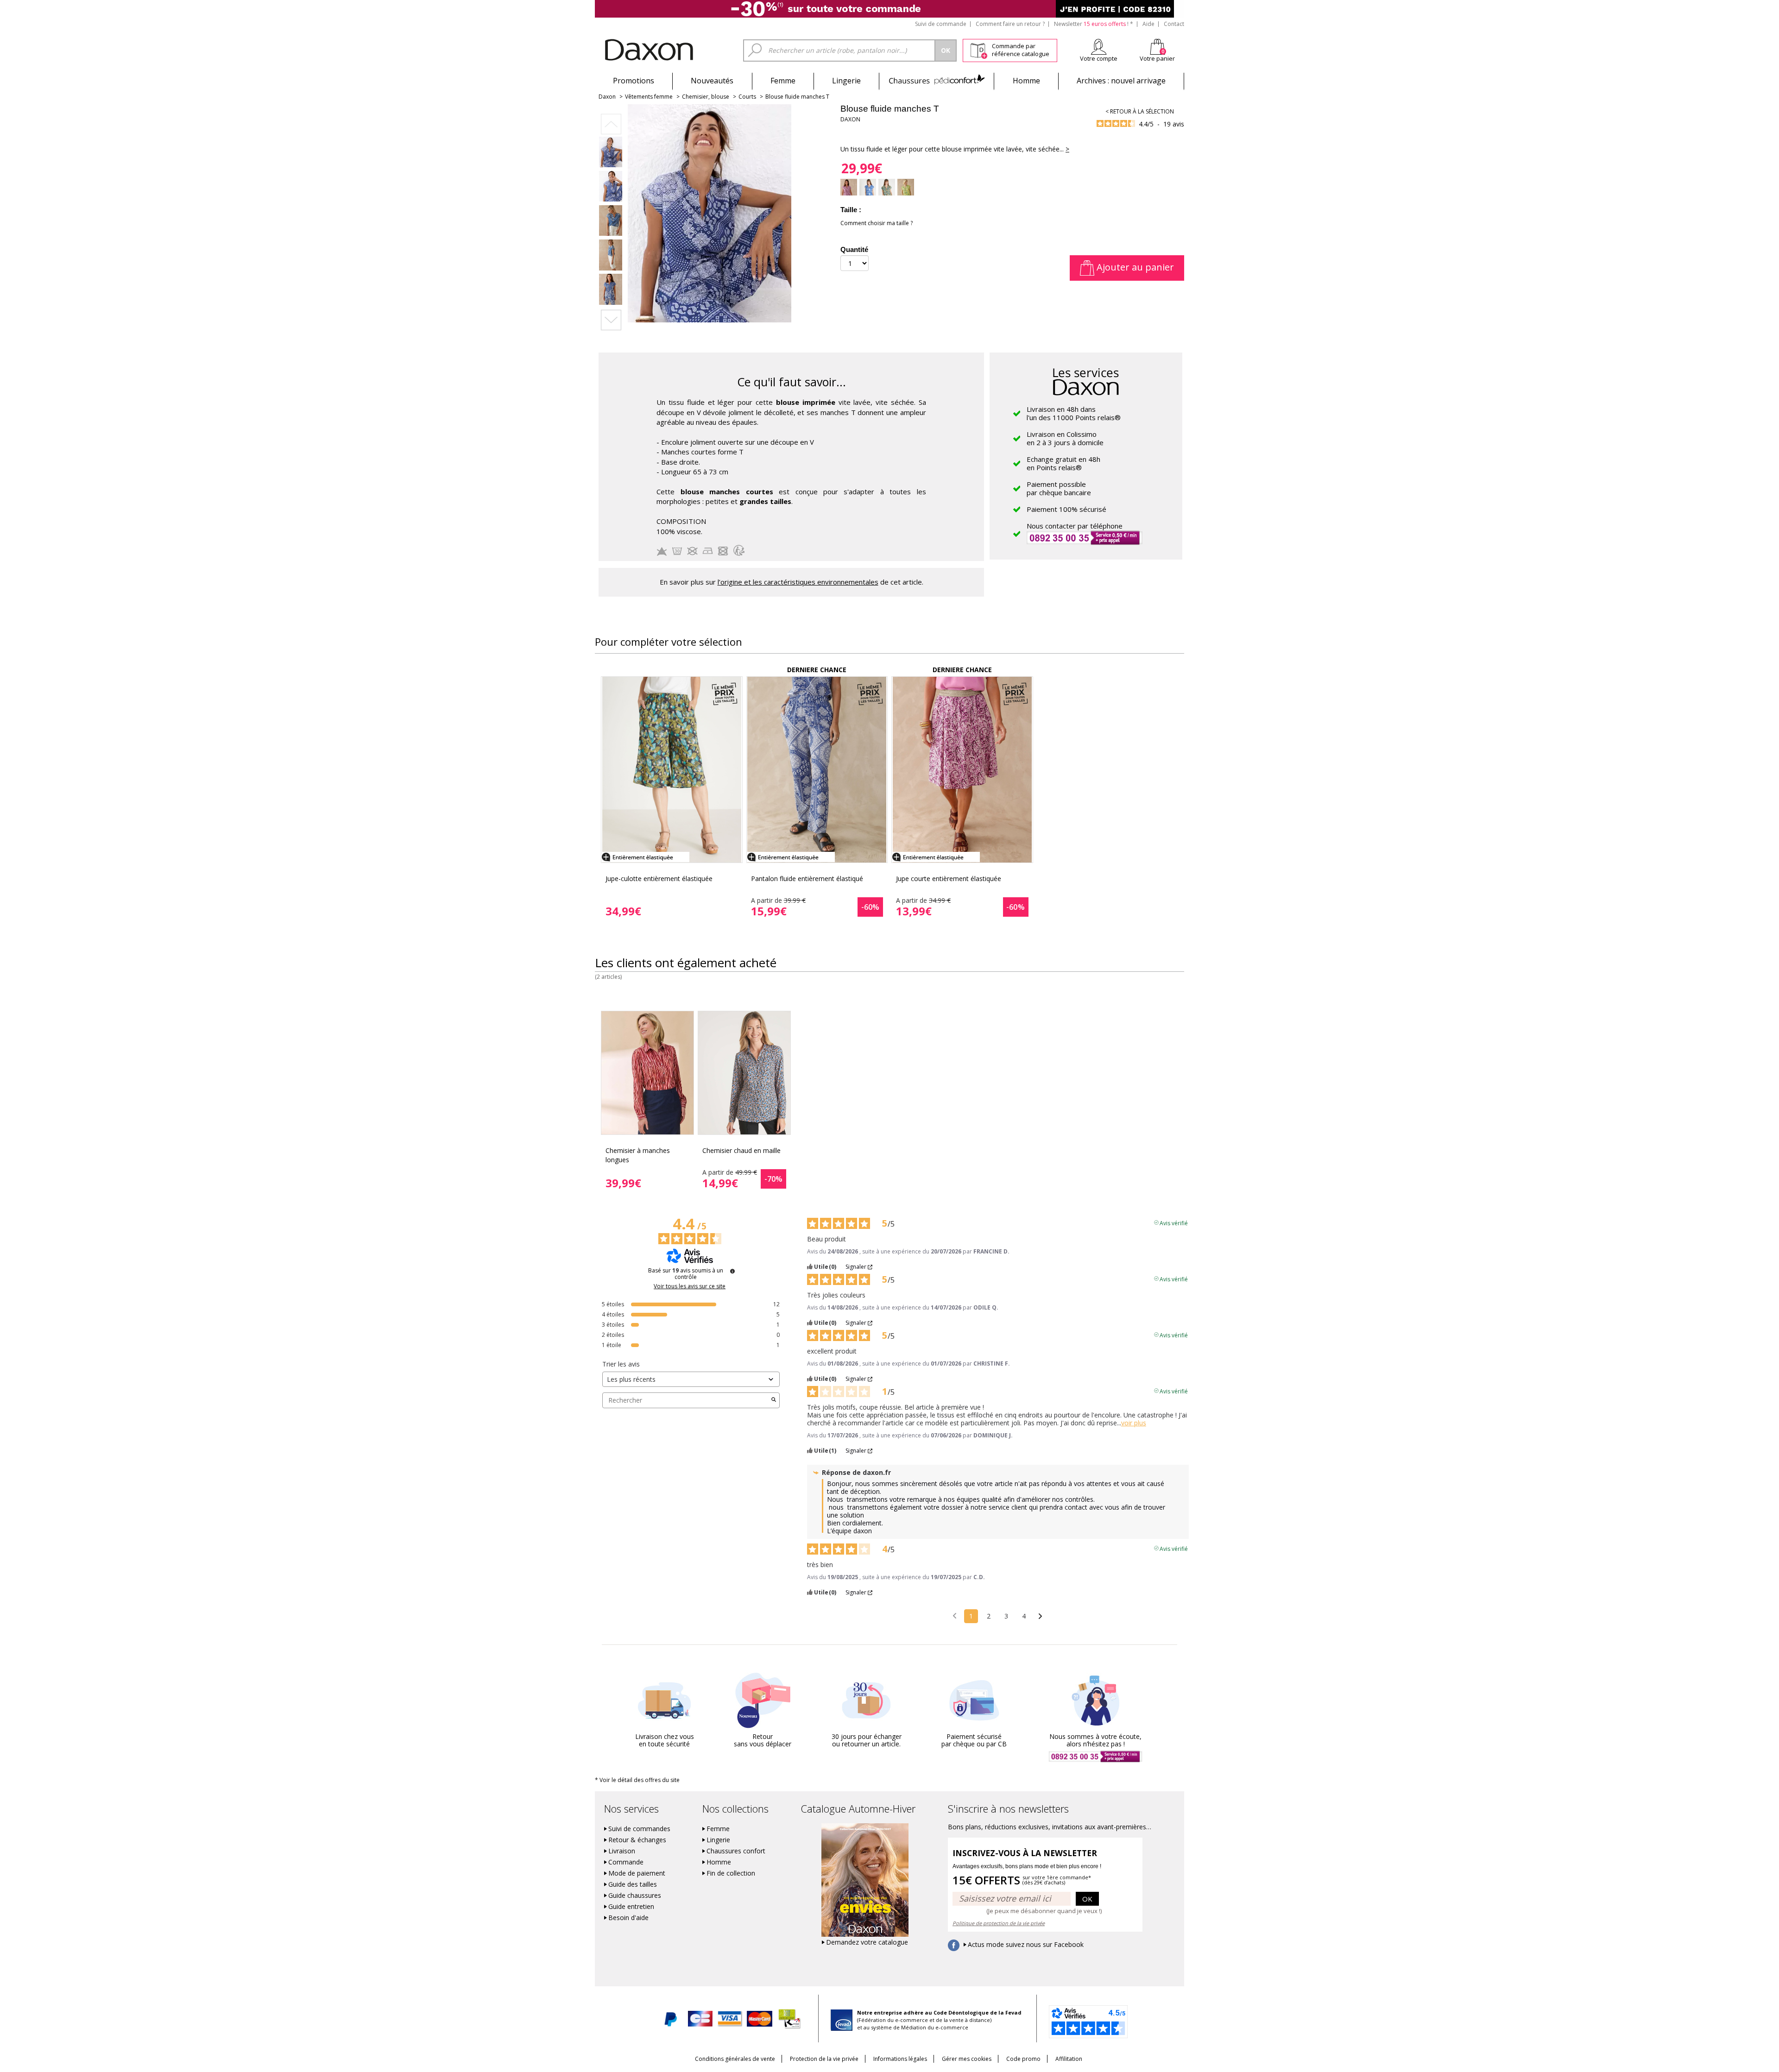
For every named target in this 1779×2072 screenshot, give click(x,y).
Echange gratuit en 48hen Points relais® (1063, 463)
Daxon (607, 97)
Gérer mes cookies (967, 2059)
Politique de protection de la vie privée (999, 1923)
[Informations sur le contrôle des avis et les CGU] (732, 1271)
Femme (783, 81)
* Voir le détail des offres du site (637, 1780)
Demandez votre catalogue (867, 1942)
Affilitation (1069, 2059)
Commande (626, 1862)
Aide (1148, 24)
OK (1087, 1899)
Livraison (622, 1851)
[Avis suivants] (1040, 1617)
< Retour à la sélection (1140, 111)
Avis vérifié (1174, 1222)
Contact (1174, 24)
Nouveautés (712, 81)
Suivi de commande (941, 24)
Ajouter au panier (1134, 267)
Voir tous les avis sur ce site (690, 1286)
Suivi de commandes (639, 1829)
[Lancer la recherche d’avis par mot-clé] (774, 1400)
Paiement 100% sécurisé (1066, 509)
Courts (747, 97)
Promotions (634, 81)
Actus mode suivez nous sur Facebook (1026, 1945)
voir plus (1134, 1423)
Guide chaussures (635, 1896)
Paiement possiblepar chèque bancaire (1059, 488)
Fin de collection (731, 1873)
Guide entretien (631, 1907)
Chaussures (937, 81)
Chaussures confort (736, 1851)
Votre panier (1157, 58)
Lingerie (846, 81)
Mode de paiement (637, 1873)
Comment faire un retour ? (1010, 24)
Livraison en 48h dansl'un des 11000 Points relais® (1074, 413)
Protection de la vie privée (824, 2059)
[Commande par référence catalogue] (979, 49)
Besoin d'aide (628, 1918)
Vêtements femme (649, 97)
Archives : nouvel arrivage (1121, 81)
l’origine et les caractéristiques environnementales (798, 582)
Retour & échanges (637, 1840)
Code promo (1023, 2059)
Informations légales (900, 2059)
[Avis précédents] (955, 1615)
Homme (1026, 81)
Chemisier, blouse (706, 97)
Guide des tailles (633, 1884)
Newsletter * (1094, 24)
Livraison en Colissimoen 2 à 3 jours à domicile (1065, 438)
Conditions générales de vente (735, 2059)
